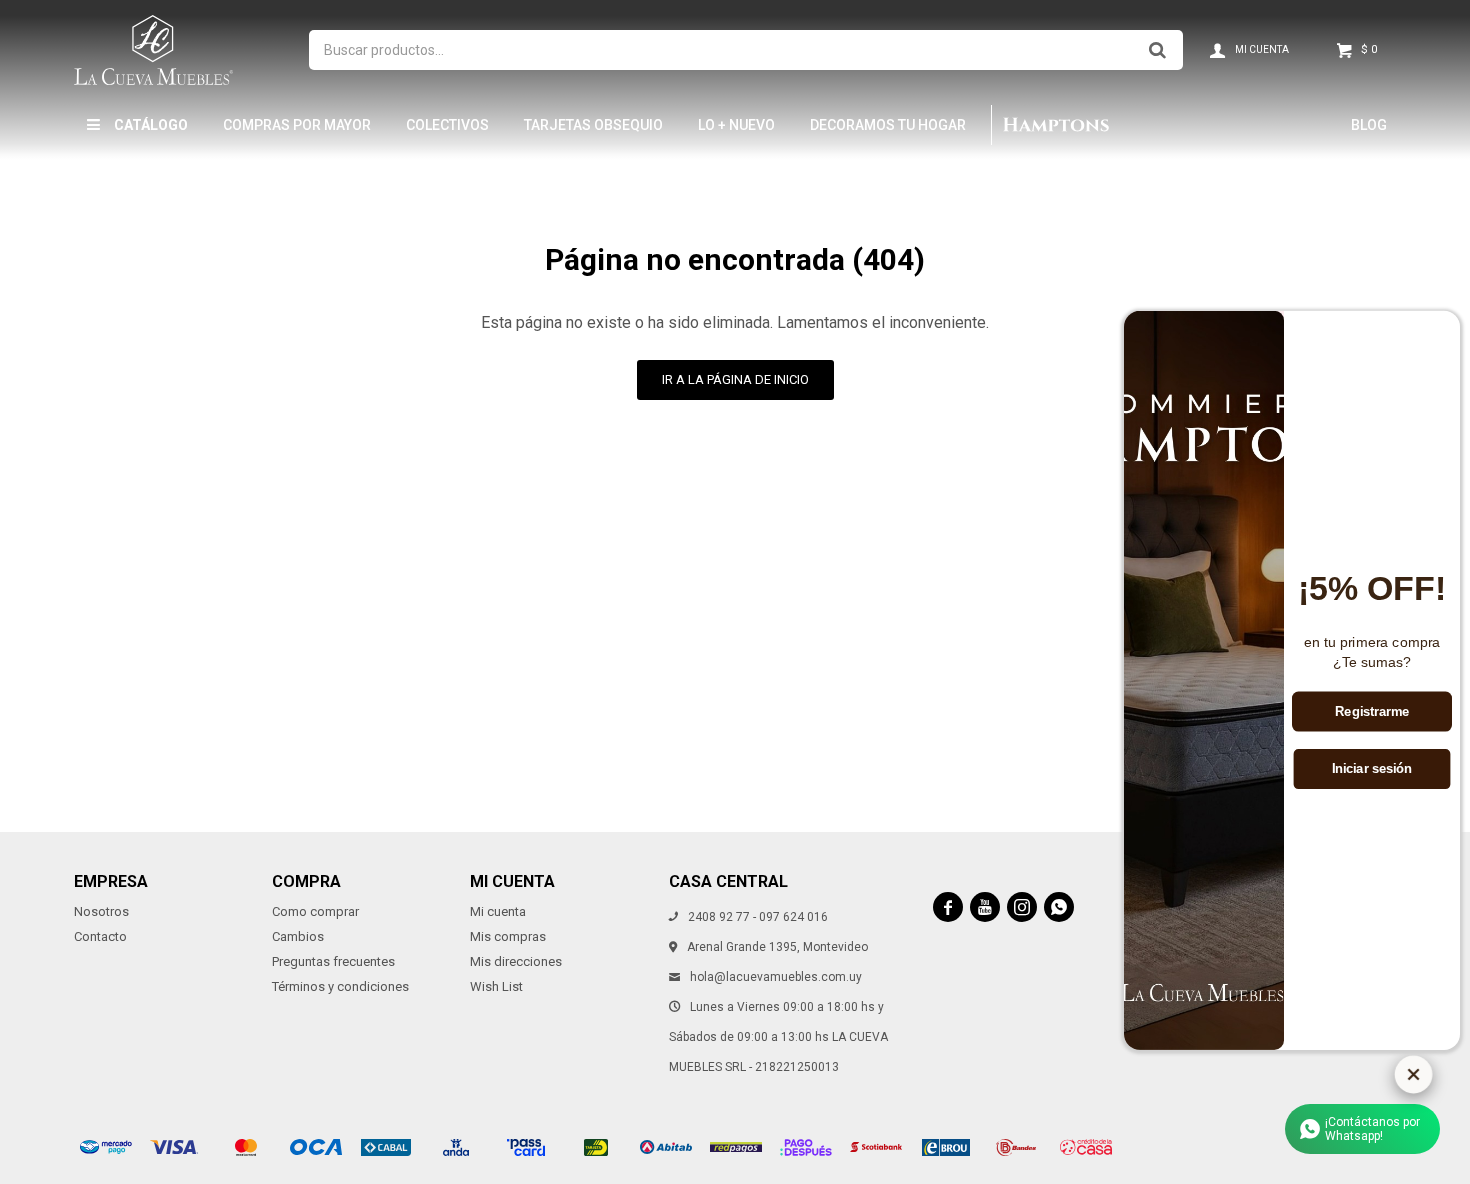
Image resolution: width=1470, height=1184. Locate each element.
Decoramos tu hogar (888, 125)
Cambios (298, 936)
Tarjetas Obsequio (593, 125)
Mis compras (508, 936)
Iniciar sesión (1372, 770)
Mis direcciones (516, 961)
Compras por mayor (297, 125)
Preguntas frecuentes (333, 961)
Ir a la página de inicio (735, 379)
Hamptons (1056, 125)
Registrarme (1372, 712)
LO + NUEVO (736, 125)
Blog (1369, 125)
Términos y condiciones (340, 986)
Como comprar (315, 911)
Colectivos (447, 125)
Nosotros (101, 911)
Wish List (496, 986)
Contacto (100, 936)
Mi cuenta (498, 911)
